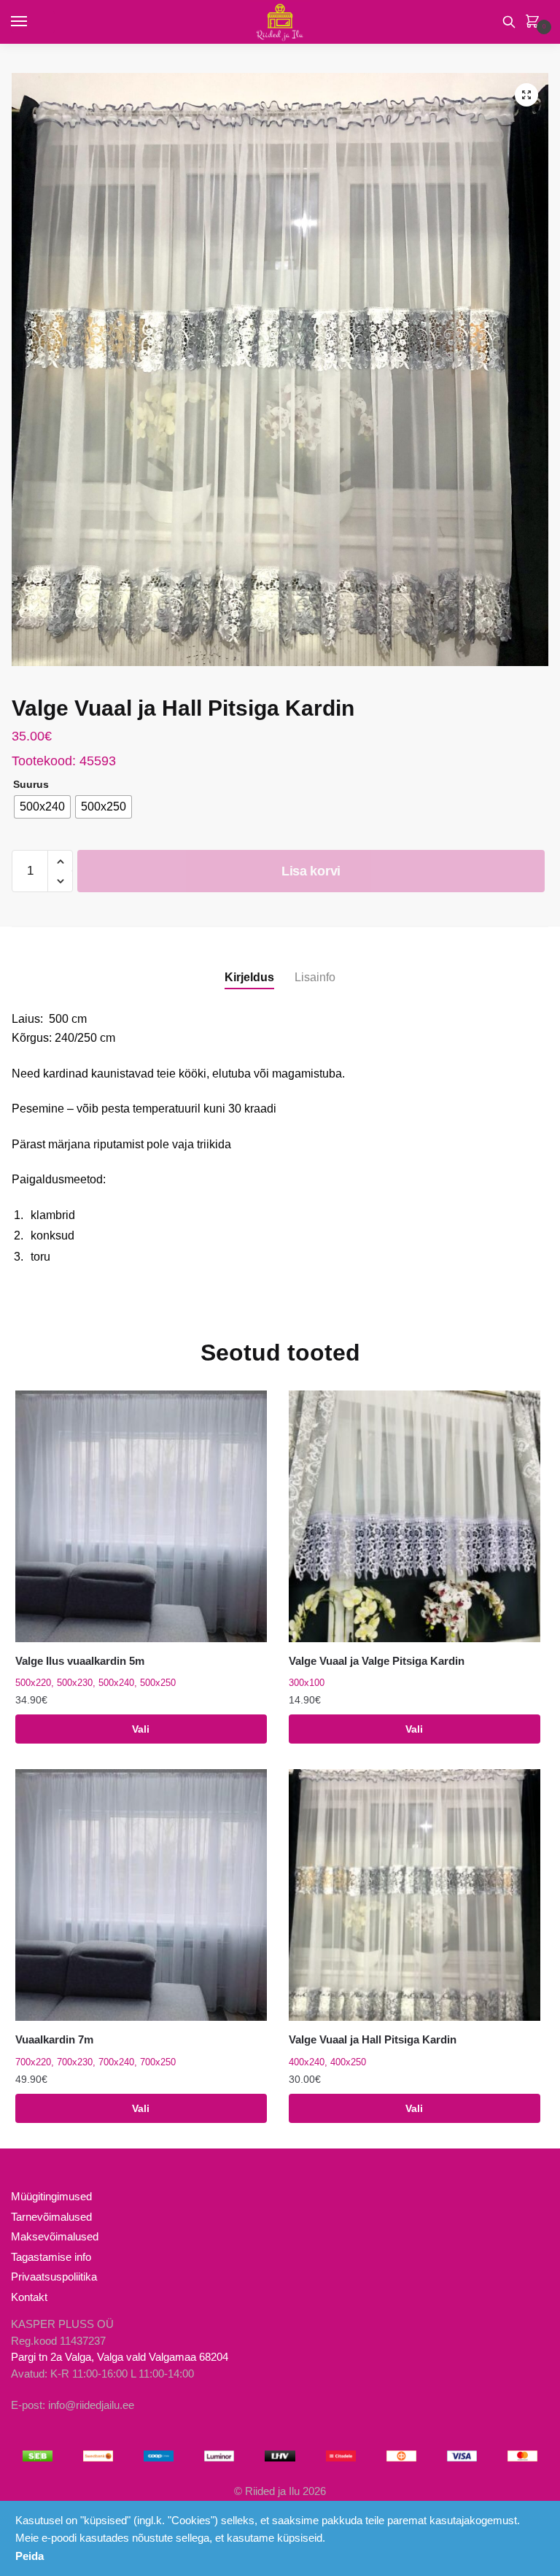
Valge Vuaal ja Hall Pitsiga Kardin (373, 2039)
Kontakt (29, 2297)
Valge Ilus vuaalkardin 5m (80, 1661)
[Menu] (33, 22)
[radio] (42, 807)
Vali (141, 1729)
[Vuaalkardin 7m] (141, 1895)
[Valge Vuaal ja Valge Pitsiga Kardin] (415, 1516)
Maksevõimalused (55, 2236)
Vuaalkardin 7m (54, 2039)
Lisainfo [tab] (315, 977)
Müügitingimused (51, 2196)
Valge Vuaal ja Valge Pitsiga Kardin (377, 1661)
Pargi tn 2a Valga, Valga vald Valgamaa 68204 (120, 2357)
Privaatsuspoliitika (54, 2277)
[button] (526, 95)
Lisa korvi (311, 871)
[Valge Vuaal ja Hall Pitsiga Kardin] (415, 1895)
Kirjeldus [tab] (249, 977)
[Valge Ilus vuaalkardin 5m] (141, 1516)
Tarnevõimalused (51, 2217)
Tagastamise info (51, 2257)
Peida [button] (30, 2556)
